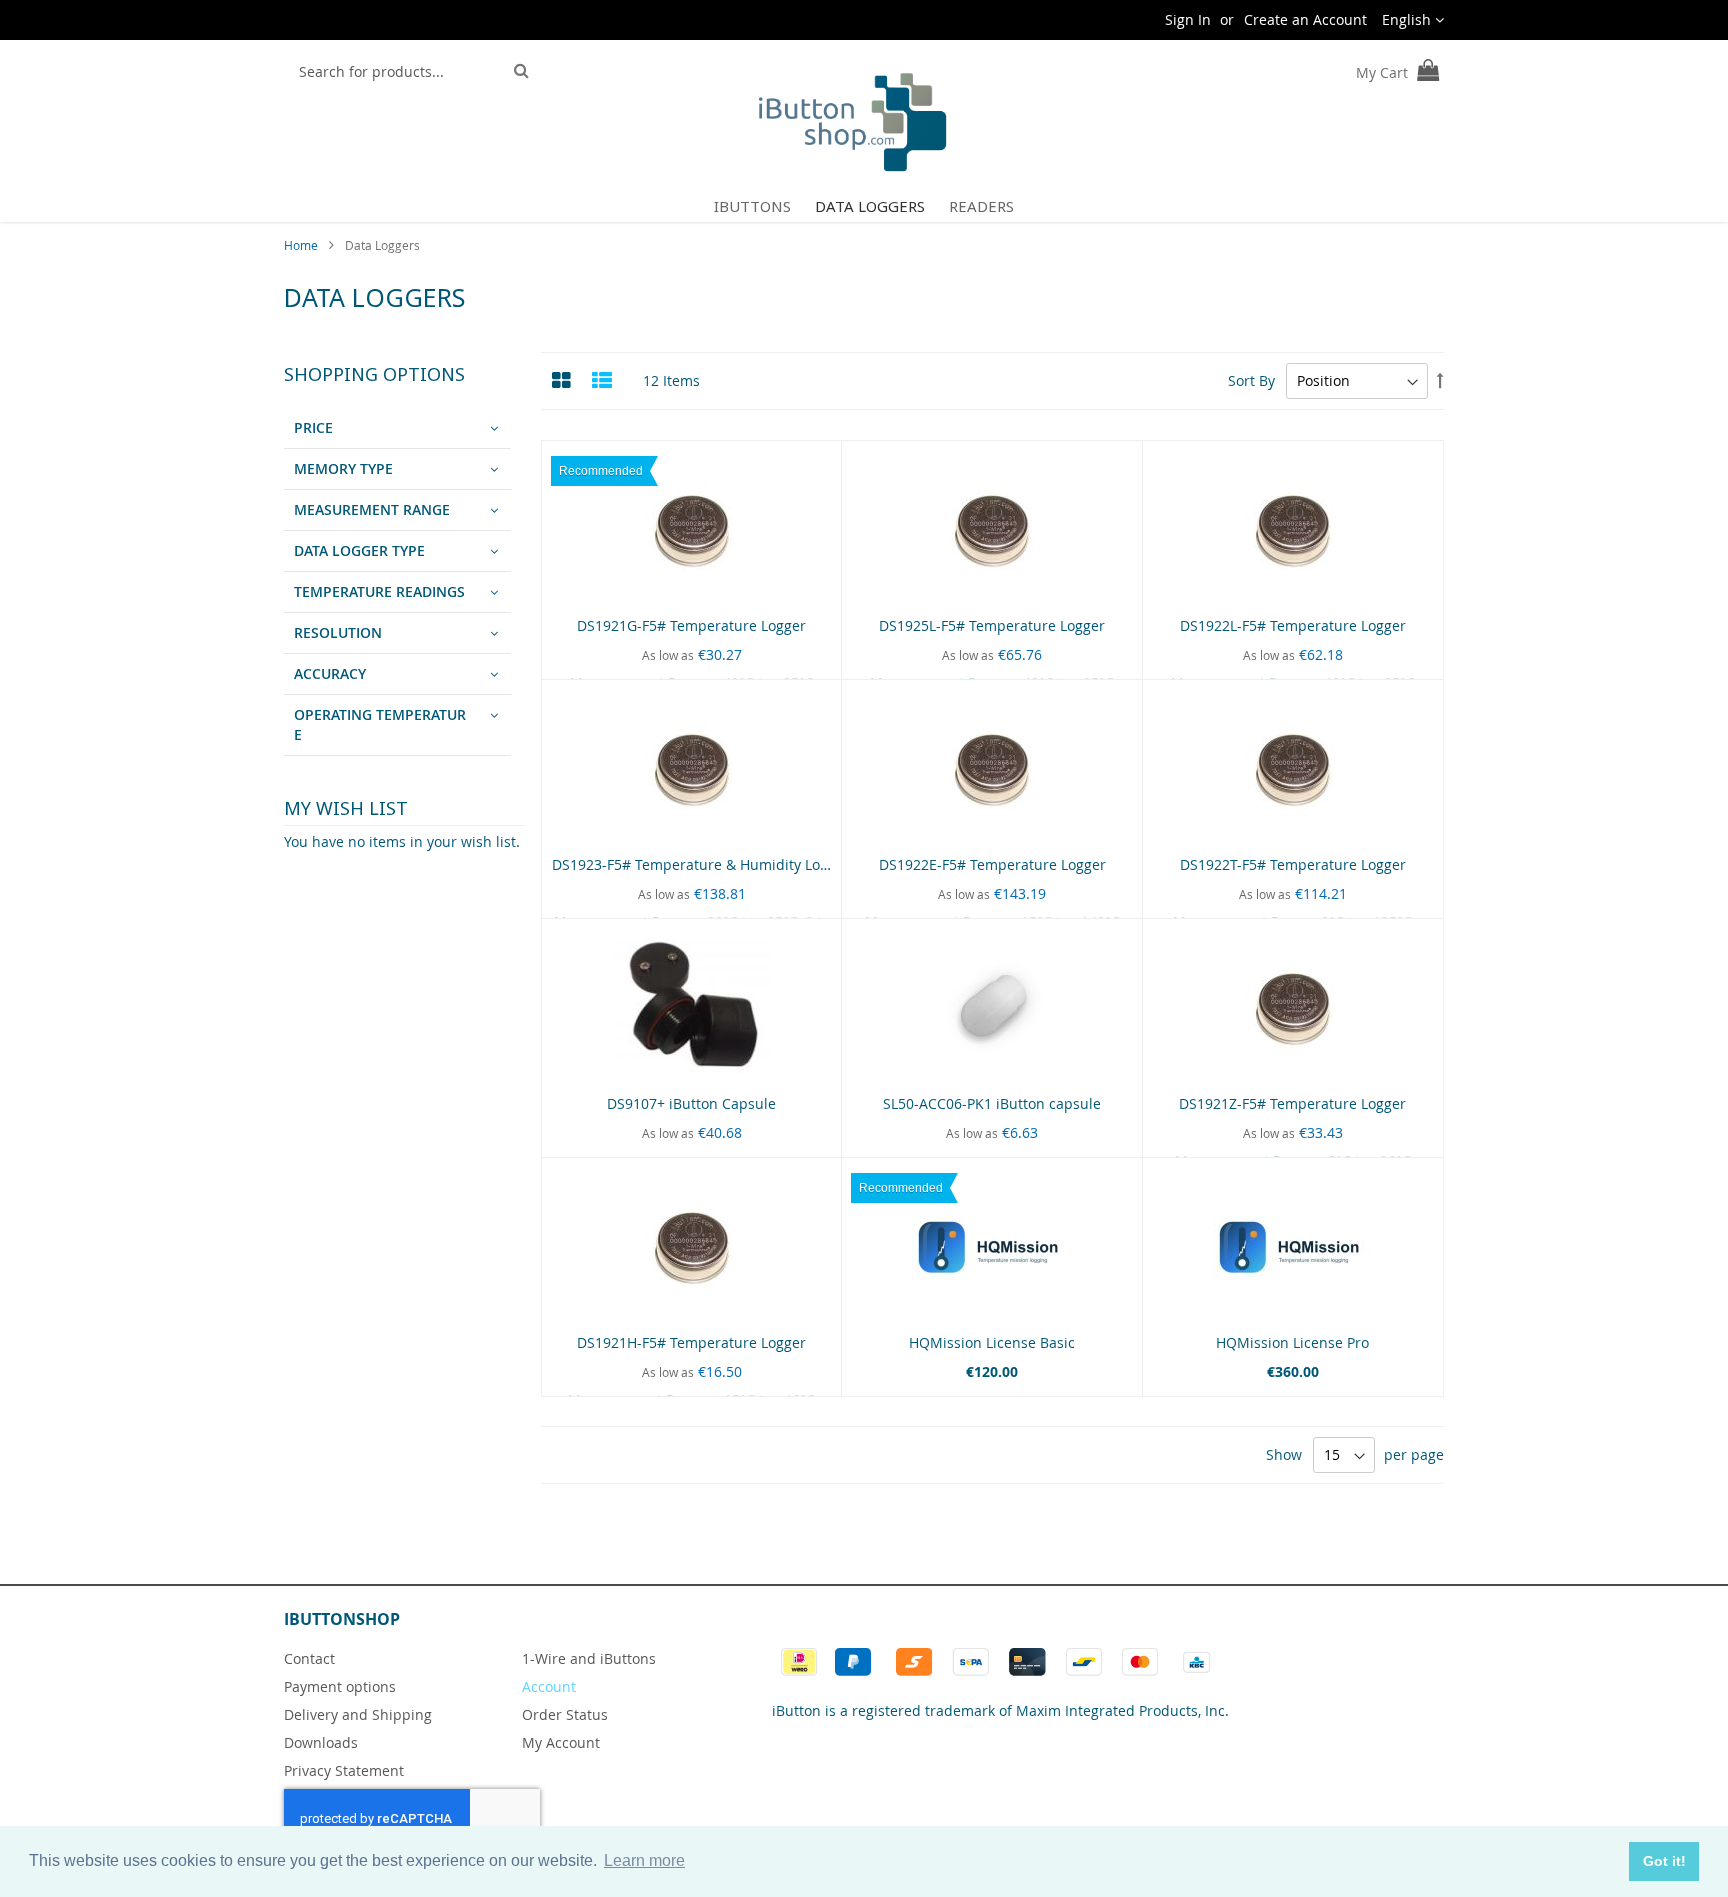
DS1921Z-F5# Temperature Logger (1292, 1103)
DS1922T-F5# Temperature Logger (1293, 864)
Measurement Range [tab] (372, 509)
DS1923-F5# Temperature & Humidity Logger (701, 864)
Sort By (1251, 380)
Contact (309, 1658)
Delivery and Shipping (358, 1714)
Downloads (321, 1742)
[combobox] (395, 71)
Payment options (340, 1686)
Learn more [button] (644, 1860)
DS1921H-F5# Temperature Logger (691, 1342)
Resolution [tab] (338, 632)
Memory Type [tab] (343, 468)
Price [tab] (313, 427)
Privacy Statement (344, 1770)
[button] (1413, 20)
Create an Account (1305, 19)
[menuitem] (752, 206)
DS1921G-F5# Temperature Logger (691, 625)
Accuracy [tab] (330, 673)
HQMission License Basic (992, 1342)
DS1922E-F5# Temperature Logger (992, 864)
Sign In (1188, 19)
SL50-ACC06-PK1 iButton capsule (992, 1103)
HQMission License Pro (1292, 1342)
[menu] (864, 206)
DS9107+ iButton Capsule (691, 1103)
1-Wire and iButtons (589, 1658)
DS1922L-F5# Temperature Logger (1293, 625)
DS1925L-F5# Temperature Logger (992, 625)
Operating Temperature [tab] (380, 724)
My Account (561, 1742)
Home (302, 245)
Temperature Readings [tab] (379, 591)
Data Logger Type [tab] (359, 550)
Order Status (565, 1714)
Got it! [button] (1664, 1861)
